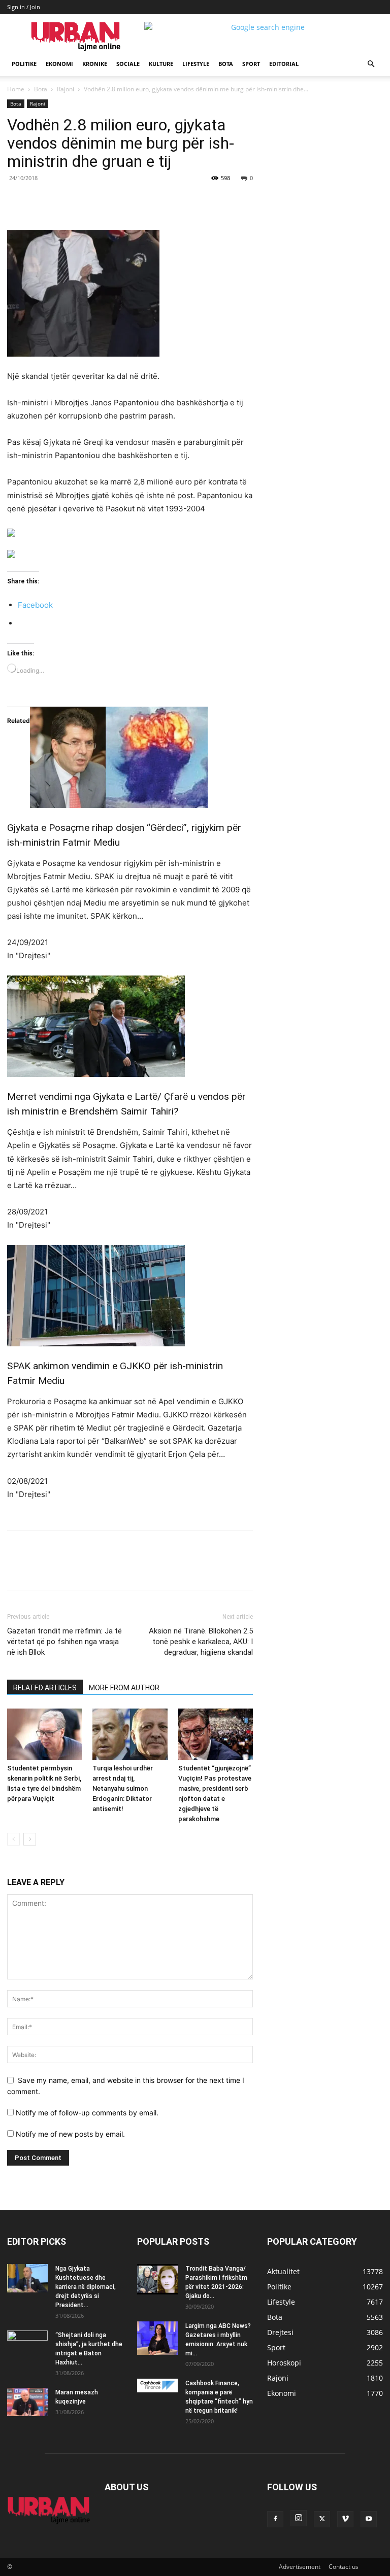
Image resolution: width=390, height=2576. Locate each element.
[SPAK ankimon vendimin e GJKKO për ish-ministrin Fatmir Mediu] (130, 1296)
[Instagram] (299, 2518)
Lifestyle (196, 64)
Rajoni (66, 89)
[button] (371, 64)
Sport (251, 64)
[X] (101, 201)
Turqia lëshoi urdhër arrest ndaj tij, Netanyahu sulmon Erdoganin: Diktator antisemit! (123, 1788)
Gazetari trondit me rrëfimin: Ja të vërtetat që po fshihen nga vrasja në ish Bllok (64, 1642)
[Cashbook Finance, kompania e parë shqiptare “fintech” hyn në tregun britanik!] (157, 2385)
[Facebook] (77, 201)
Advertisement (300, 2567)
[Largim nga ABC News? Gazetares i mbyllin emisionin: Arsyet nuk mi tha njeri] (157, 2338)
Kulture (161, 64)
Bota (226, 64)
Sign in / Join (24, 7)
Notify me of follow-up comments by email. (87, 2113)
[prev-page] (13, 1839)
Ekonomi (59, 64)
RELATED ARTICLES (45, 1688)
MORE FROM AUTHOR (124, 1688)
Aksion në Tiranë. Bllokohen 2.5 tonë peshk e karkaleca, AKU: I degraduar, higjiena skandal (201, 1642)
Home (16, 89)
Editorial (284, 64)
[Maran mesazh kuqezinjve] (27, 2402)
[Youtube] (369, 2519)
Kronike (95, 64)
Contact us (344, 2567)
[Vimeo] (345, 2519)
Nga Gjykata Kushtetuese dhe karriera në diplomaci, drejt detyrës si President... (86, 2287)
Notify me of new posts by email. (70, 2134)
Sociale (128, 64)
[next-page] (30, 1839)
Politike (24, 64)
